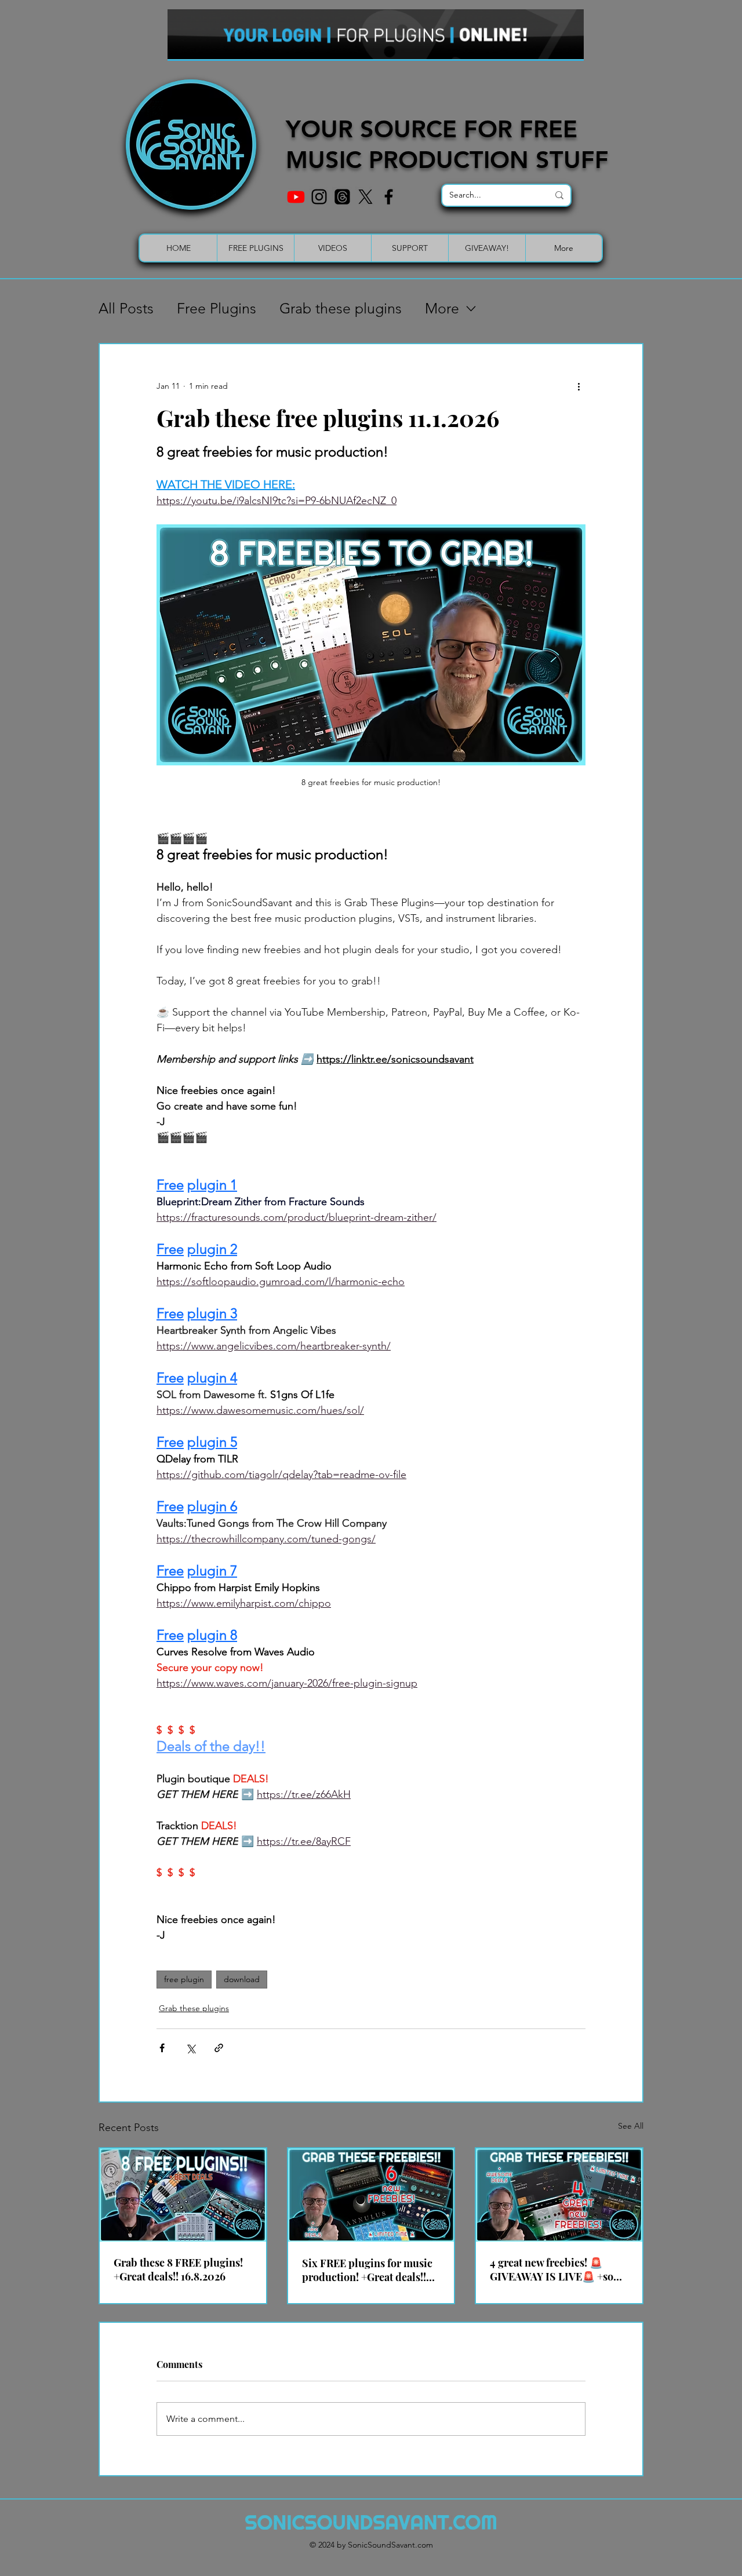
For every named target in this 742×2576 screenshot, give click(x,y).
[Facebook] (389, 197)
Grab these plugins (341, 308)
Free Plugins (217, 308)
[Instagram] (319, 197)
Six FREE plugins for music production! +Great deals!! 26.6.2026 (367, 2270)
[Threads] (342, 197)
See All (631, 2126)
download (242, 1979)
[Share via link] (219, 2048)
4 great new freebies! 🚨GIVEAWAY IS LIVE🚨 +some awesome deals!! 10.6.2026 (559, 2269)
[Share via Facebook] (162, 2048)
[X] (365, 197)
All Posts (126, 308)
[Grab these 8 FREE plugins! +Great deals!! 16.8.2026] (183, 2195)
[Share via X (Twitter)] (190, 2048)
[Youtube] (296, 197)
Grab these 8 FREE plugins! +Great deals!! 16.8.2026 (178, 2269)
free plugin (184, 1979)
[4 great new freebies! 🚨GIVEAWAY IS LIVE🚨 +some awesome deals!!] (559, 2195)
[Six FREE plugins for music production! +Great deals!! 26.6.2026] (371, 2195)
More (442, 308)
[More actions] (579, 386)
